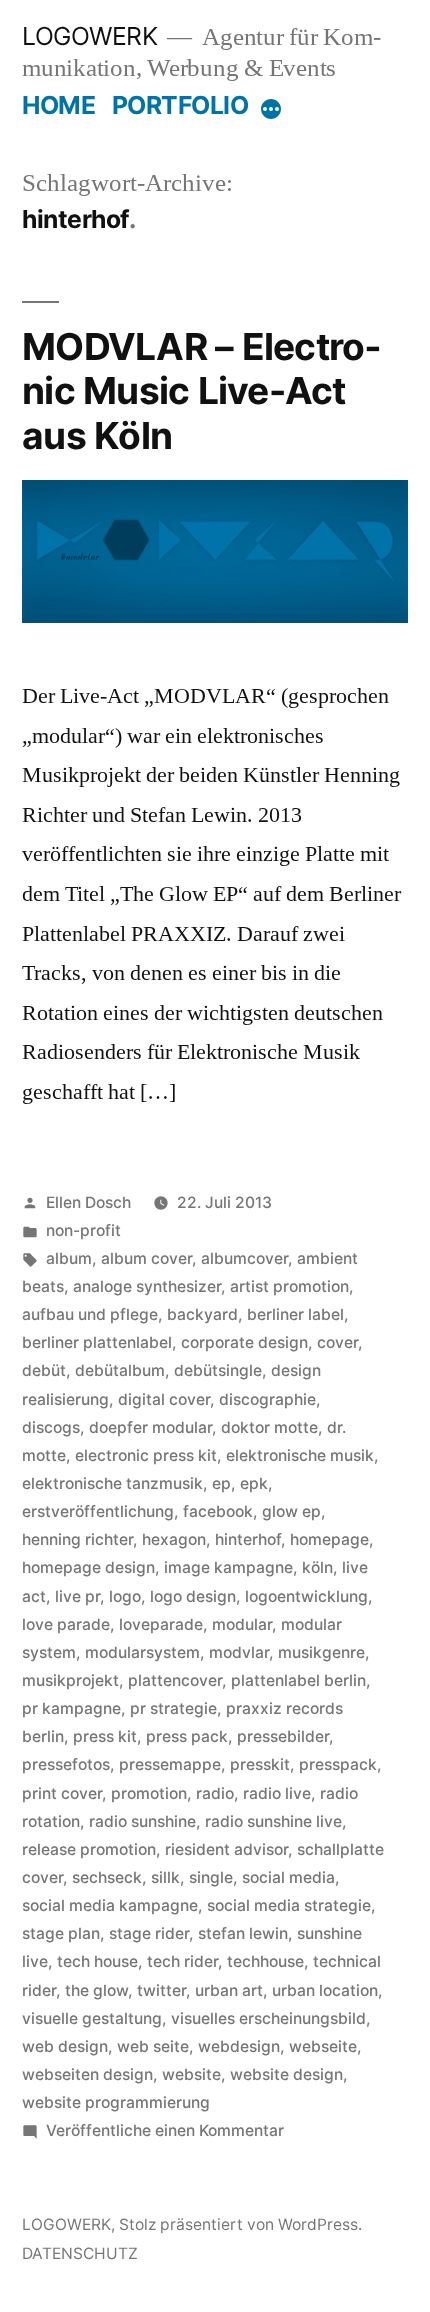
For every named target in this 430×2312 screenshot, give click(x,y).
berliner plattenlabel (97, 1342)
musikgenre (321, 1652)
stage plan (61, 1933)
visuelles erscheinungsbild (268, 2018)
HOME (58, 105)
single (211, 1877)
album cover (146, 1258)
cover (337, 1342)
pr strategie (173, 1708)
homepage (329, 1539)
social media (288, 1877)
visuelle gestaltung (92, 2018)
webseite (323, 2046)
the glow (96, 1990)
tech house (97, 1961)
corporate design (244, 1342)
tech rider (182, 1961)
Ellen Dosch (88, 1202)
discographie (267, 1399)
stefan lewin (243, 1933)
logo (125, 1596)
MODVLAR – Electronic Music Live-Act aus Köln (201, 391)
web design (65, 2046)
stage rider (149, 1933)
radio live (277, 1793)
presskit (260, 1764)
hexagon (174, 1539)
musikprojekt (70, 1680)
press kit (105, 1736)
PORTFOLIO (180, 105)
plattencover (175, 1680)
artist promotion (289, 1286)
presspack (338, 1764)
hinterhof (248, 1539)
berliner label (295, 1314)
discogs (51, 1427)
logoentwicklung (306, 1596)
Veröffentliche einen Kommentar (165, 2130)
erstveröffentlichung (98, 1511)
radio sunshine (142, 1821)
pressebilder (283, 1736)
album (69, 1258)
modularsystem (142, 1652)
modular (242, 1624)
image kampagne (228, 1567)
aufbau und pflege (90, 1314)
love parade (66, 1624)
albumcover (244, 1258)
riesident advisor (226, 1849)
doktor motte (269, 1427)
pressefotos (66, 1764)
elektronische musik (300, 1455)
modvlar (239, 1652)
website (191, 2074)
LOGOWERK (89, 36)
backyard (202, 1314)
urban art (229, 1990)
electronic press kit (146, 1455)
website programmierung (116, 2102)
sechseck (107, 1877)
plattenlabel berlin (298, 1680)
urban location (325, 1990)
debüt (44, 1370)
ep (221, 1483)
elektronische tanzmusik (112, 1483)
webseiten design (87, 2074)
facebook (218, 1511)
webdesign (239, 2046)
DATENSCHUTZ (80, 2253)
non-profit (83, 1230)
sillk (165, 1877)
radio (215, 1793)
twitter (161, 1990)
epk (254, 1483)
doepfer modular (150, 1427)
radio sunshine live (273, 1821)
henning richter (77, 1539)
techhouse (265, 1961)
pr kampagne (71, 1708)
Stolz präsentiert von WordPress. (240, 2224)
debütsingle (218, 1370)
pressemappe (170, 1764)
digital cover (164, 1399)
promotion (149, 1793)
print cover (62, 1793)
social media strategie (289, 1905)
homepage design (88, 1567)
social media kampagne (110, 1905)
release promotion (89, 1849)
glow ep (291, 1511)
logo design (193, 1596)
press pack (187, 1736)
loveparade (161, 1624)
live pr (77, 1596)
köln (317, 1567)
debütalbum (120, 1370)
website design (286, 2074)
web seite (153, 2046)
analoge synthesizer (147, 1286)
